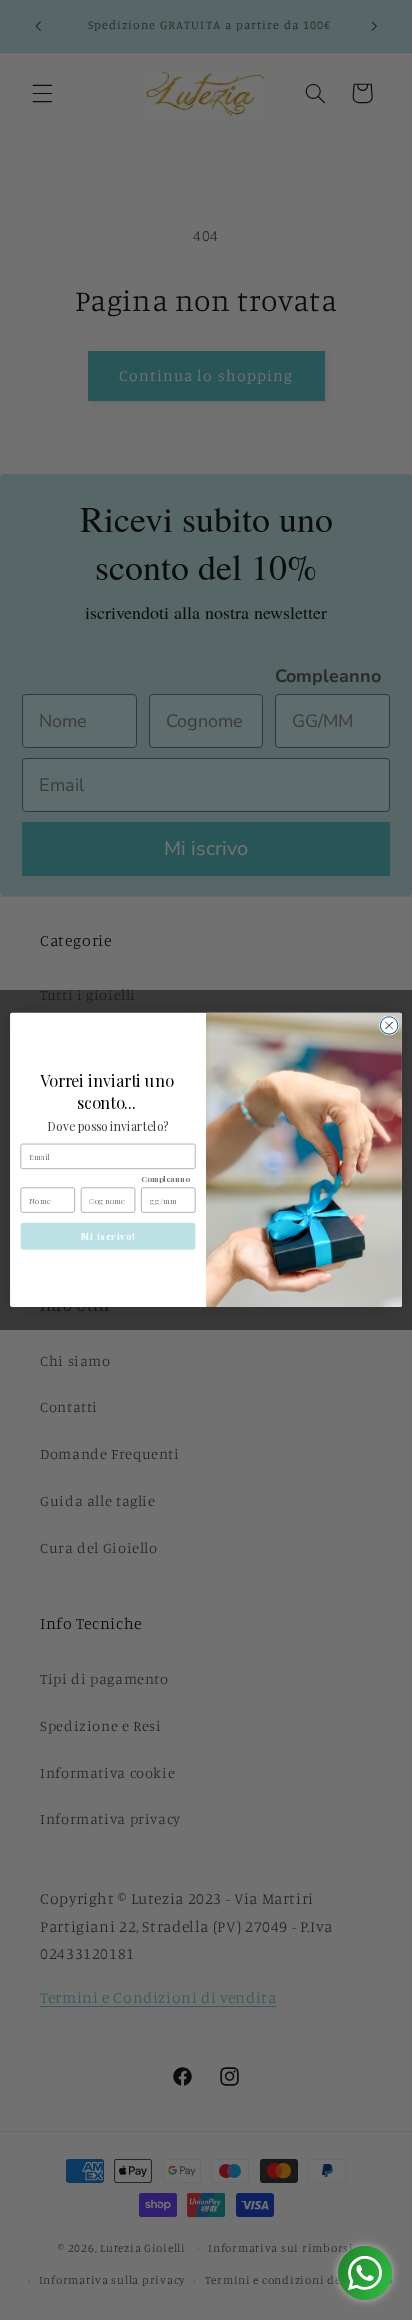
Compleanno (165, 1179)
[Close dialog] (389, 1026)
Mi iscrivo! (108, 1237)
